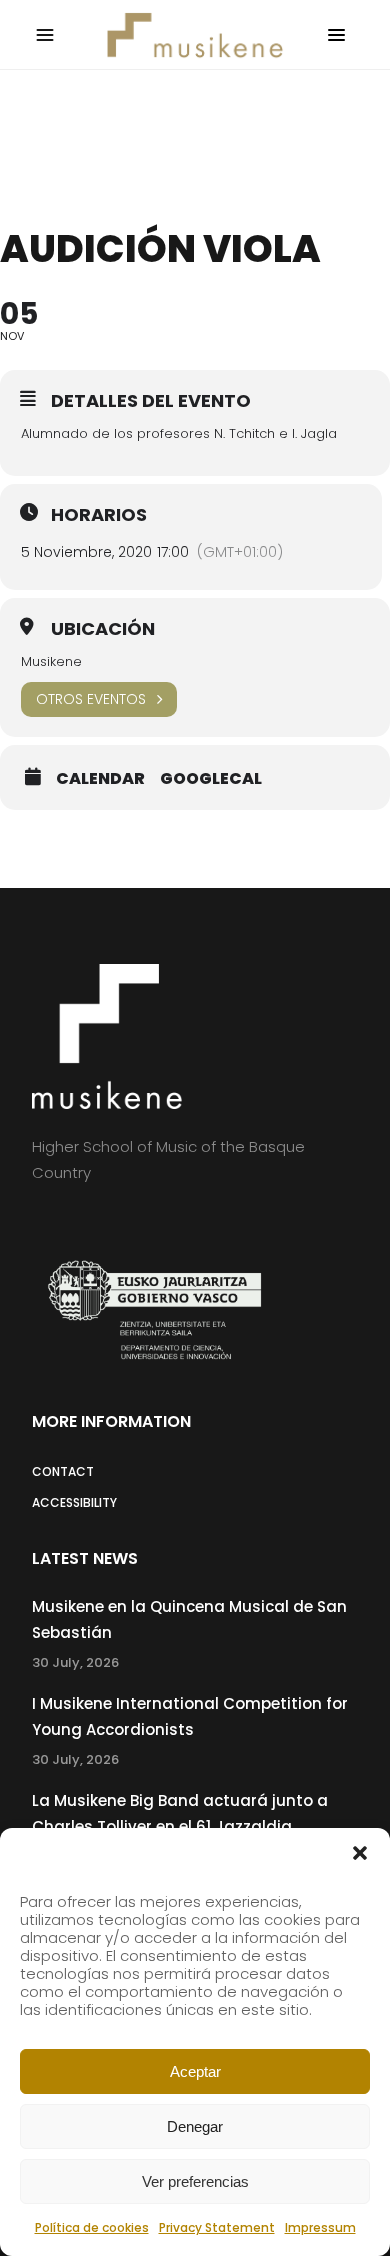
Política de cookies (92, 2227)
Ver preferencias (195, 2181)
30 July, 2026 (75, 1662)
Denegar (195, 2126)
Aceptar (195, 2071)
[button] (360, 1853)
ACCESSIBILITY (74, 1502)
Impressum (320, 2227)
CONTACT (63, 1471)
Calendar (100, 779)
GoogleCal (211, 779)
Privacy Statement (217, 2227)
